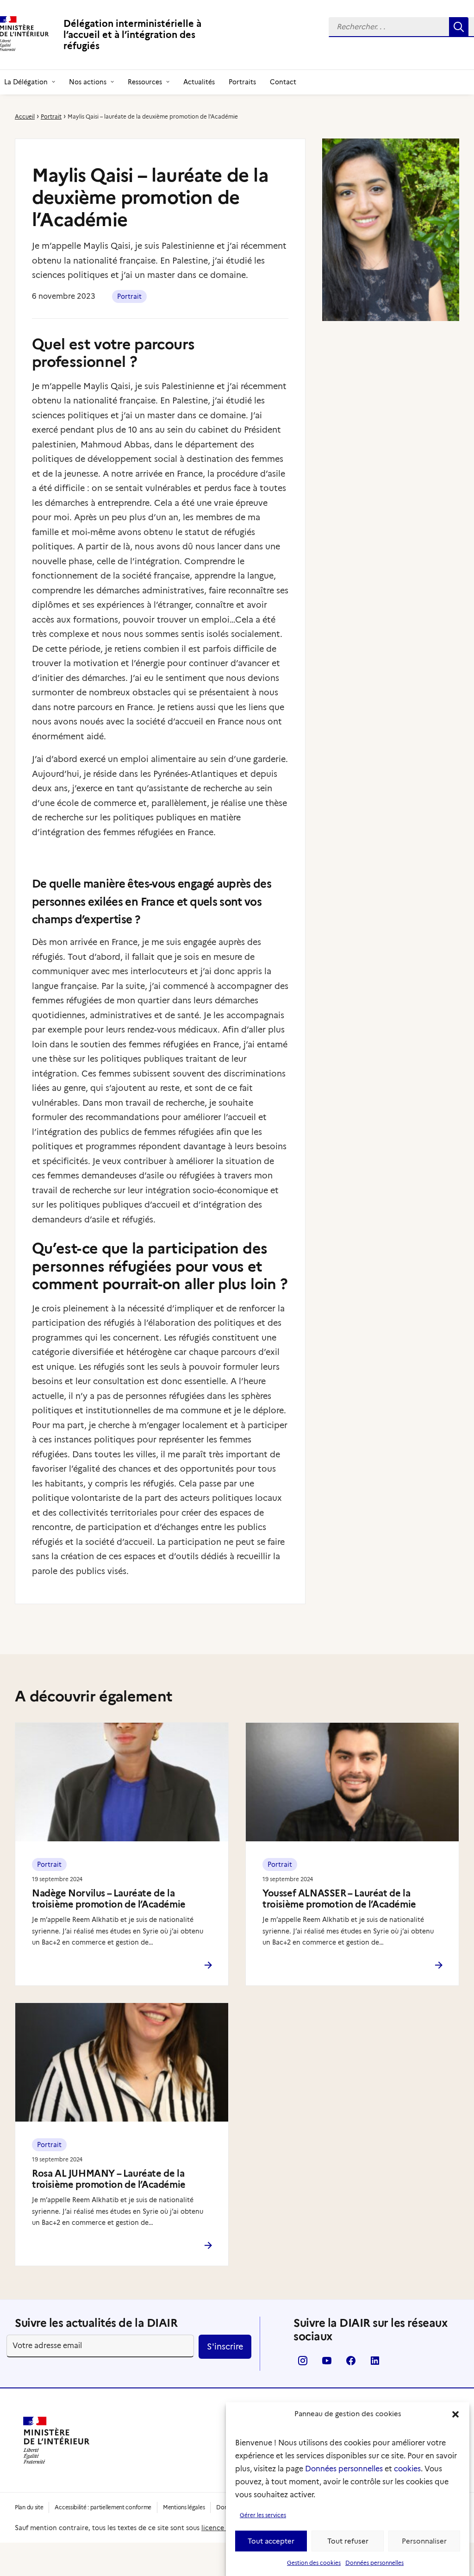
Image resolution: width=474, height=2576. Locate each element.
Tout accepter (271, 2541)
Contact (283, 82)
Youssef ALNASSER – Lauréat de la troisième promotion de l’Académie (339, 1899)
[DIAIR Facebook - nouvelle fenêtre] (351, 2364)
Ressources (145, 82)
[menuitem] (91, 82)
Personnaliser (424, 2541)
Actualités (199, 82)
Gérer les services (263, 2515)
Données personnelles (344, 2469)
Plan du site (29, 2507)
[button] (455, 2414)
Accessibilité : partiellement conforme (103, 2507)
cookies (407, 2469)
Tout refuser (348, 2541)
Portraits (242, 82)
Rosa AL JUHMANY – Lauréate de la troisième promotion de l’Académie (109, 2179)
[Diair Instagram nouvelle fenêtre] (303, 2364)
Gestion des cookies (314, 2563)
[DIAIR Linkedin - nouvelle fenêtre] (375, 2364)
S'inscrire (225, 2347)
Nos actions (88, 82)
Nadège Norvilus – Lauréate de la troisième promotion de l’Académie (109, 1899)
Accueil (25, 117)
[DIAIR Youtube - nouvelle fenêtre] (327, 2364)
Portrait (51, 117)
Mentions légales (184, 2507)
